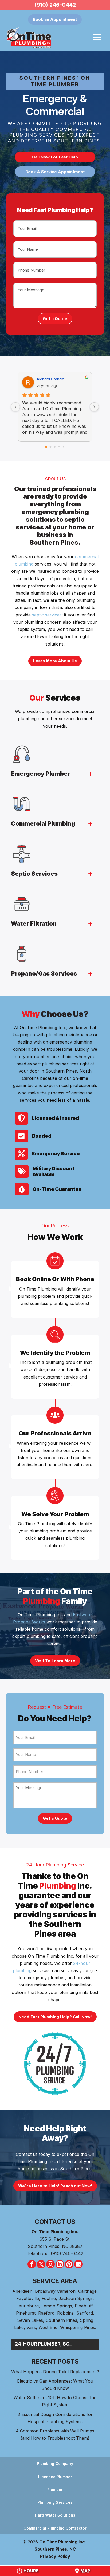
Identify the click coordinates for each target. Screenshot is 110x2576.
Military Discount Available (54, 1171)
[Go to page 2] (55, 447)
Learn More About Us (55, 661)
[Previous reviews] (15, 407)
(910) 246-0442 (55, 5)
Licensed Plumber (55, 2477)
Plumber (55, 2489)
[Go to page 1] (51, 447)
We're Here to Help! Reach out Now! (55, 2186)
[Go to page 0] (46, 447)
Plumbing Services (55, 2502)
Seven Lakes (30, 2320)
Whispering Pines (78, 2327)
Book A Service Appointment (55, 172)
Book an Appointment (55, 19)
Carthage (87, 2291)
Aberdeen (22, 2291)
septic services (47, 615)
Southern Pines (61, 2320)
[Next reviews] (94, 407)
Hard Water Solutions (55, 2515)
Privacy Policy (55, 2556)
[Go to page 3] (59, 447)
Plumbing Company (55, 2464)
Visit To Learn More (55, 1661)
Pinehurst (26, 2313)
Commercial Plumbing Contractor (55, 2528)
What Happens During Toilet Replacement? (55, 2372)
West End (48, 2327)
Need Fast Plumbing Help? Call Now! (55, 2017)
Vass (31, 2327)
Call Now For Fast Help (55, 157)
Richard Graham (51, 379)
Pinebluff (84, 2306)
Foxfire (49, 2298)
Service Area (55, 2281)
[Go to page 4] (63, 447)
